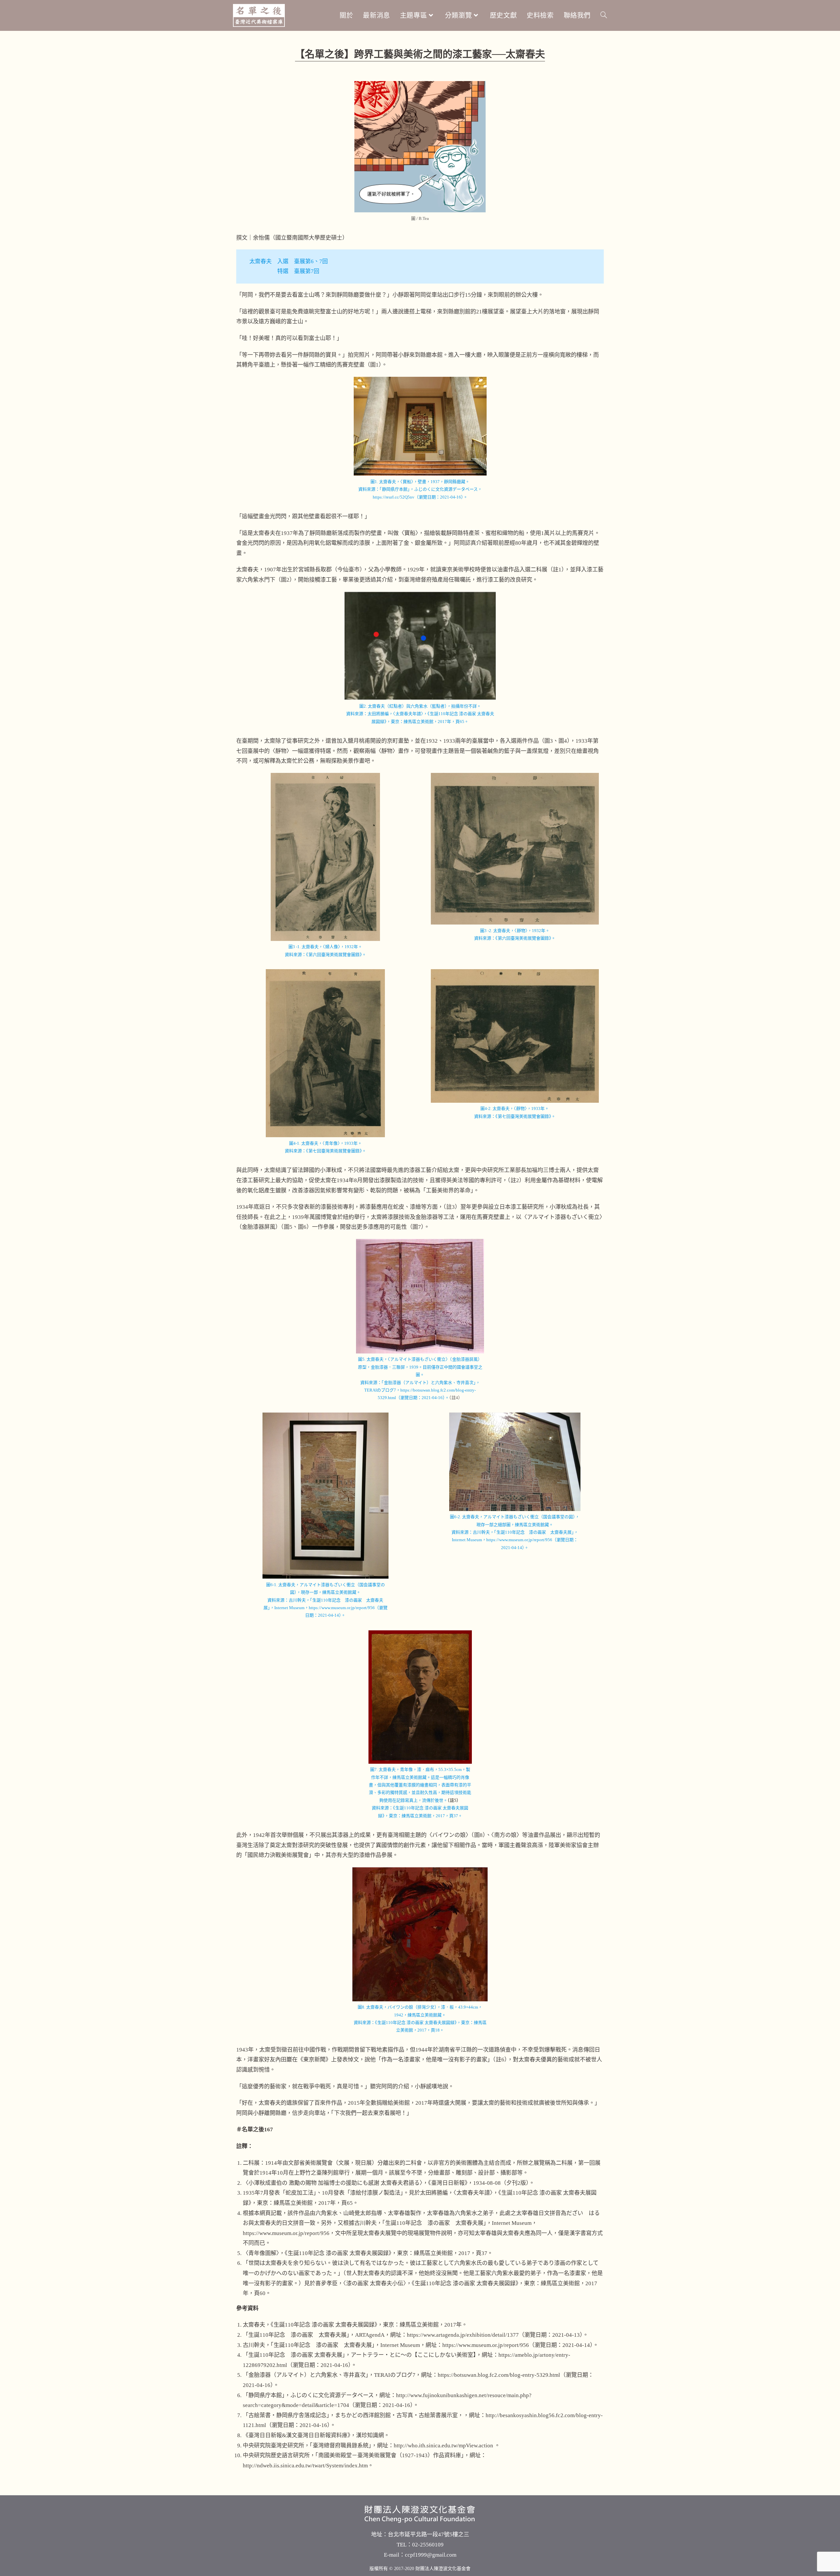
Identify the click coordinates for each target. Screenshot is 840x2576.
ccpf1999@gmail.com (431, 2555)
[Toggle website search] (604, 15)
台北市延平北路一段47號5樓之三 (429, 2534)
